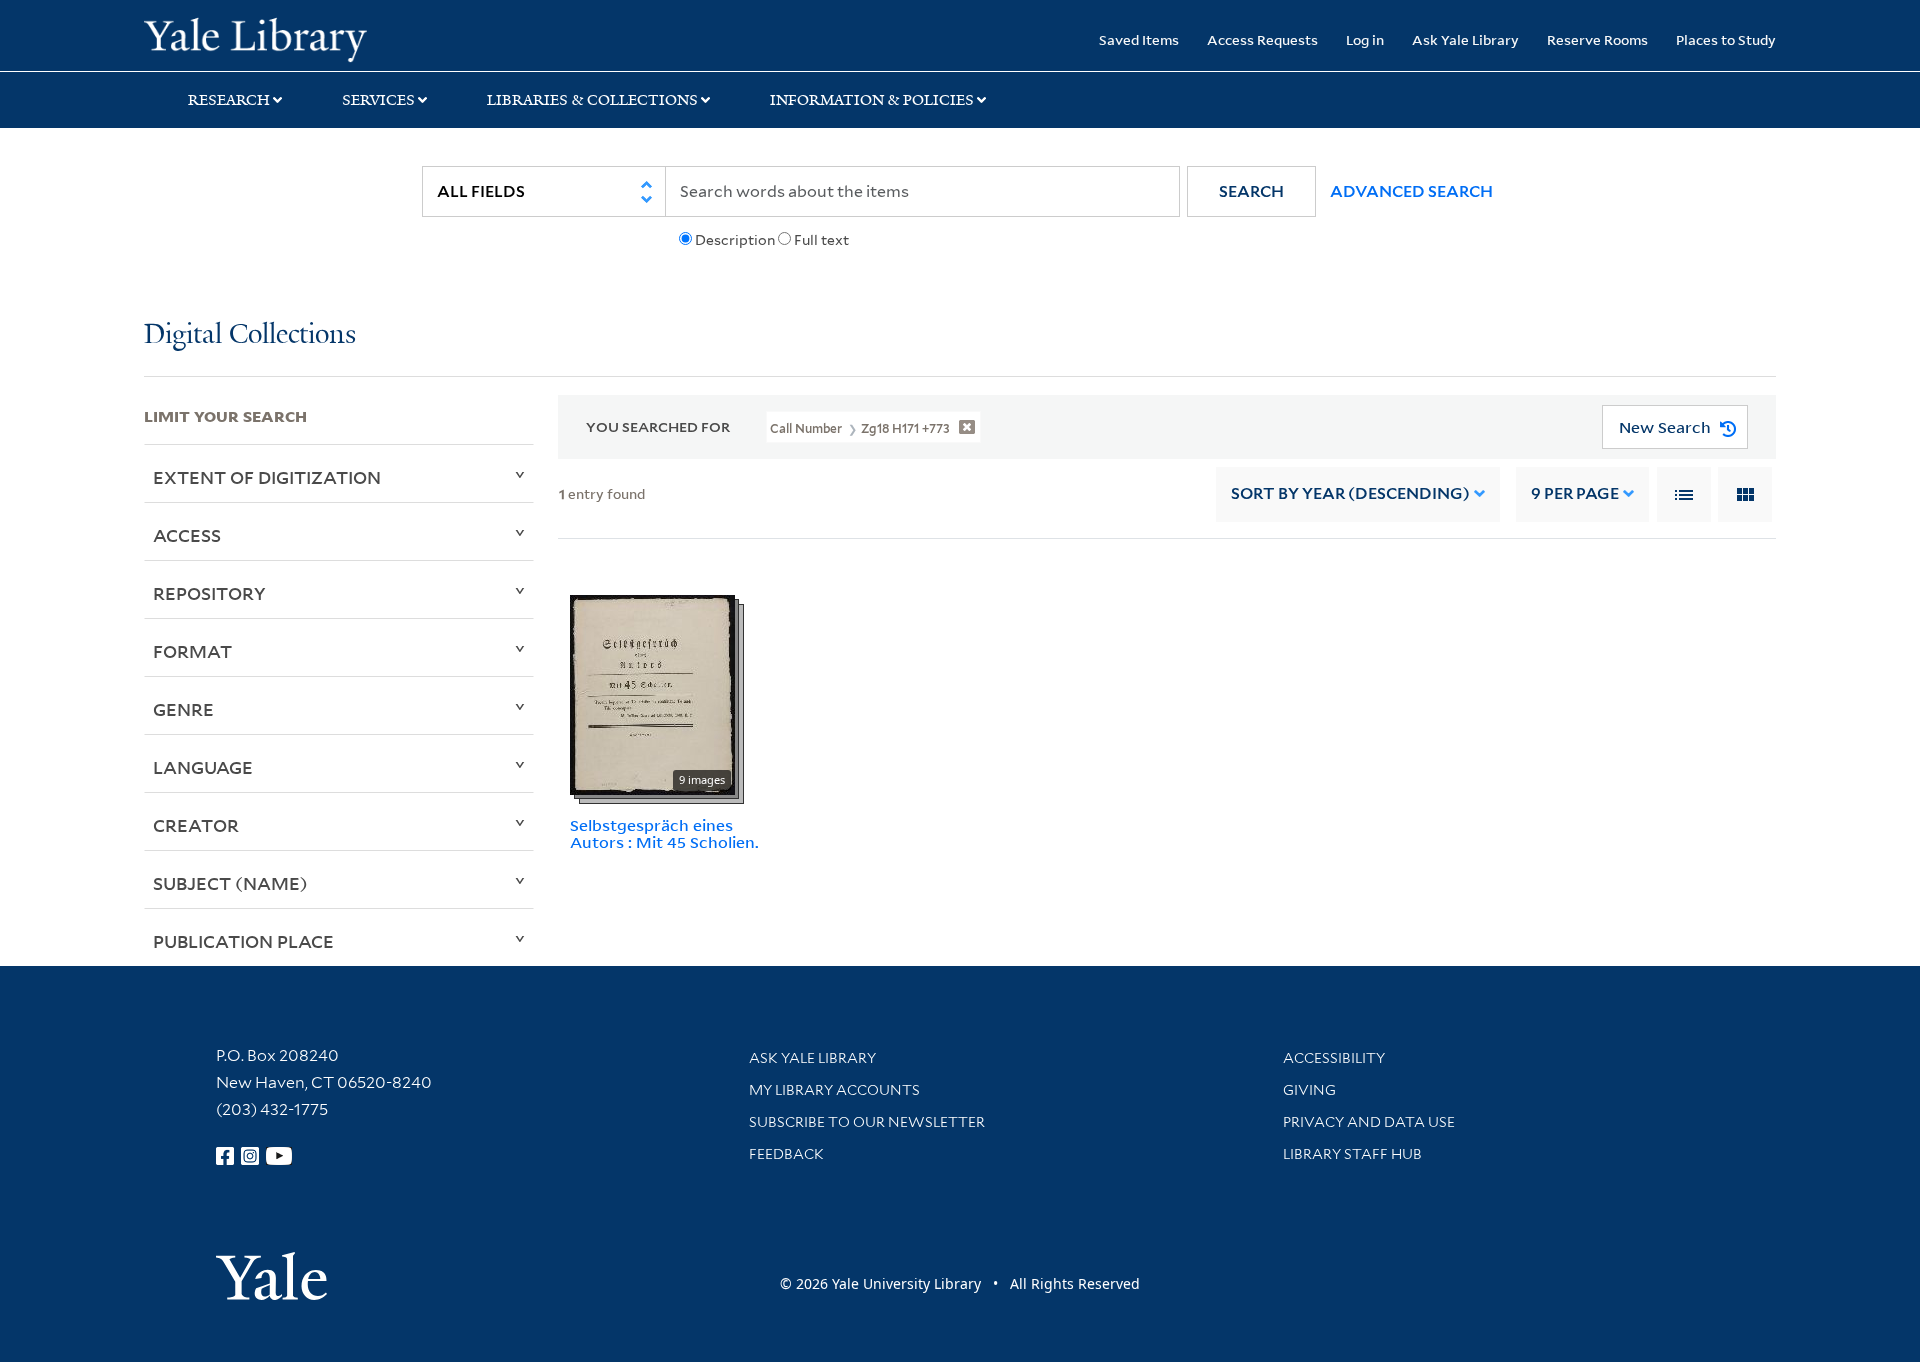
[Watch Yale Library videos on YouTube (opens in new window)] (279, 1156)
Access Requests (1262, 39)
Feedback (786, 1154)
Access (187, 535)
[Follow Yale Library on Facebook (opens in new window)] (225, 1156)
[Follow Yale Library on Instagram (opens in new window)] (250, 1156)
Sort (1350, 493)
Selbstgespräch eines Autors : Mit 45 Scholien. (664, 833)
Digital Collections (250, 335)
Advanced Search (1411, 191)
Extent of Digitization (267, 477)
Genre (183, 709)
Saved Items (1139, 39)
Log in (1365, 39)
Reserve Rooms (1597, 39)
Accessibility (1334, 1058)
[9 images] (652, 693)
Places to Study (1726, 39)
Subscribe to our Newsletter (867, 1122)
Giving (1309, 1090)
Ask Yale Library (1465, 39)
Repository (209, 593)
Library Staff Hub (1352, 1154)
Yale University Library (266, 38)
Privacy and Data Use (1369, 1122)
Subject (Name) (230, 883)
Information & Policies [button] (872, 100)
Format (192, 651)
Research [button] (229, 100)
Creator (196, 825)
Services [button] (378, 100)
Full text (821, 240)
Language (203, 767)
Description (735, 240)
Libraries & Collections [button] (592, 100)
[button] (1251, 191)
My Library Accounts (834, 1090)
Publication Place (243, 941)
